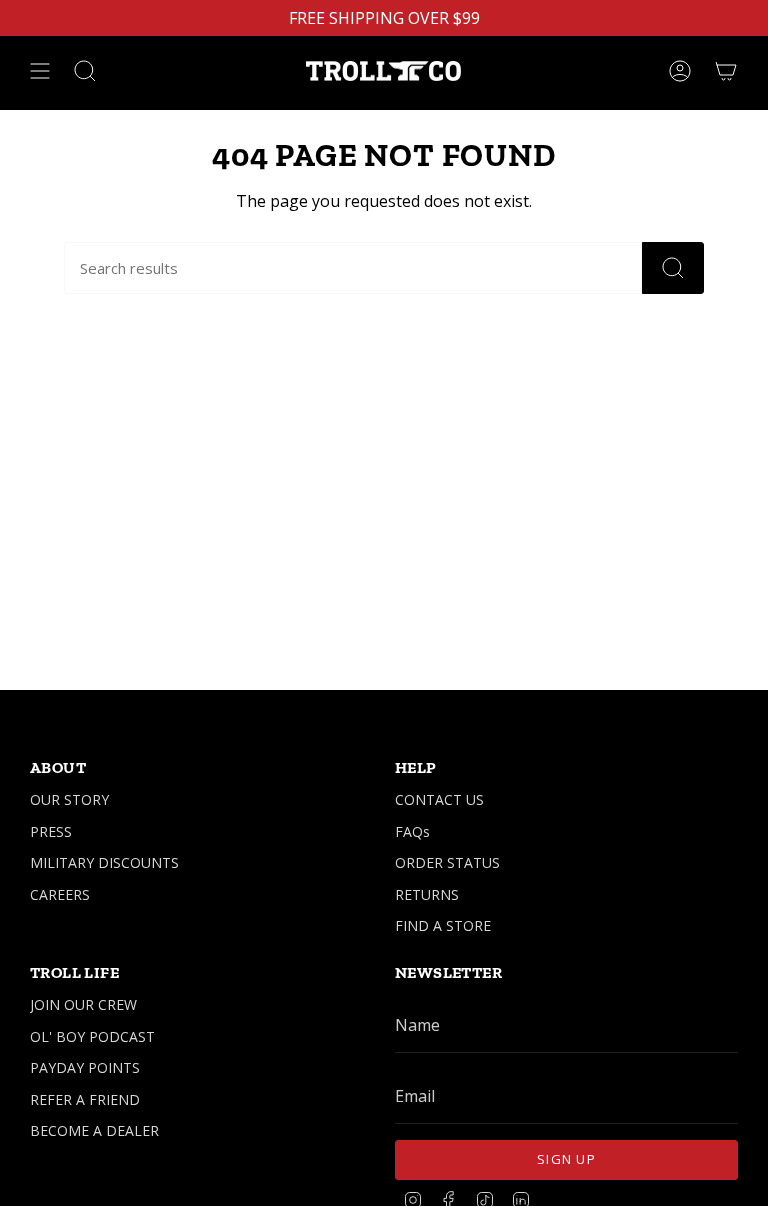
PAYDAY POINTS (85, 1067)
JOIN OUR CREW (83, 1004)
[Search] (673, 268)
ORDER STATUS (447, 862)
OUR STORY (69, 799)
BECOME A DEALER (94, 1130)
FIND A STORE (443, 925)
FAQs (412, 831)
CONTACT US (439, 799)
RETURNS (427, 894)
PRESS (51, 831)
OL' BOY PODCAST (92, 1036)
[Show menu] (40, 71)
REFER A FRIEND (85, 1099)
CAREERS (60, 894)
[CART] (726, 71)
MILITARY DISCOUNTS (104, 862)
